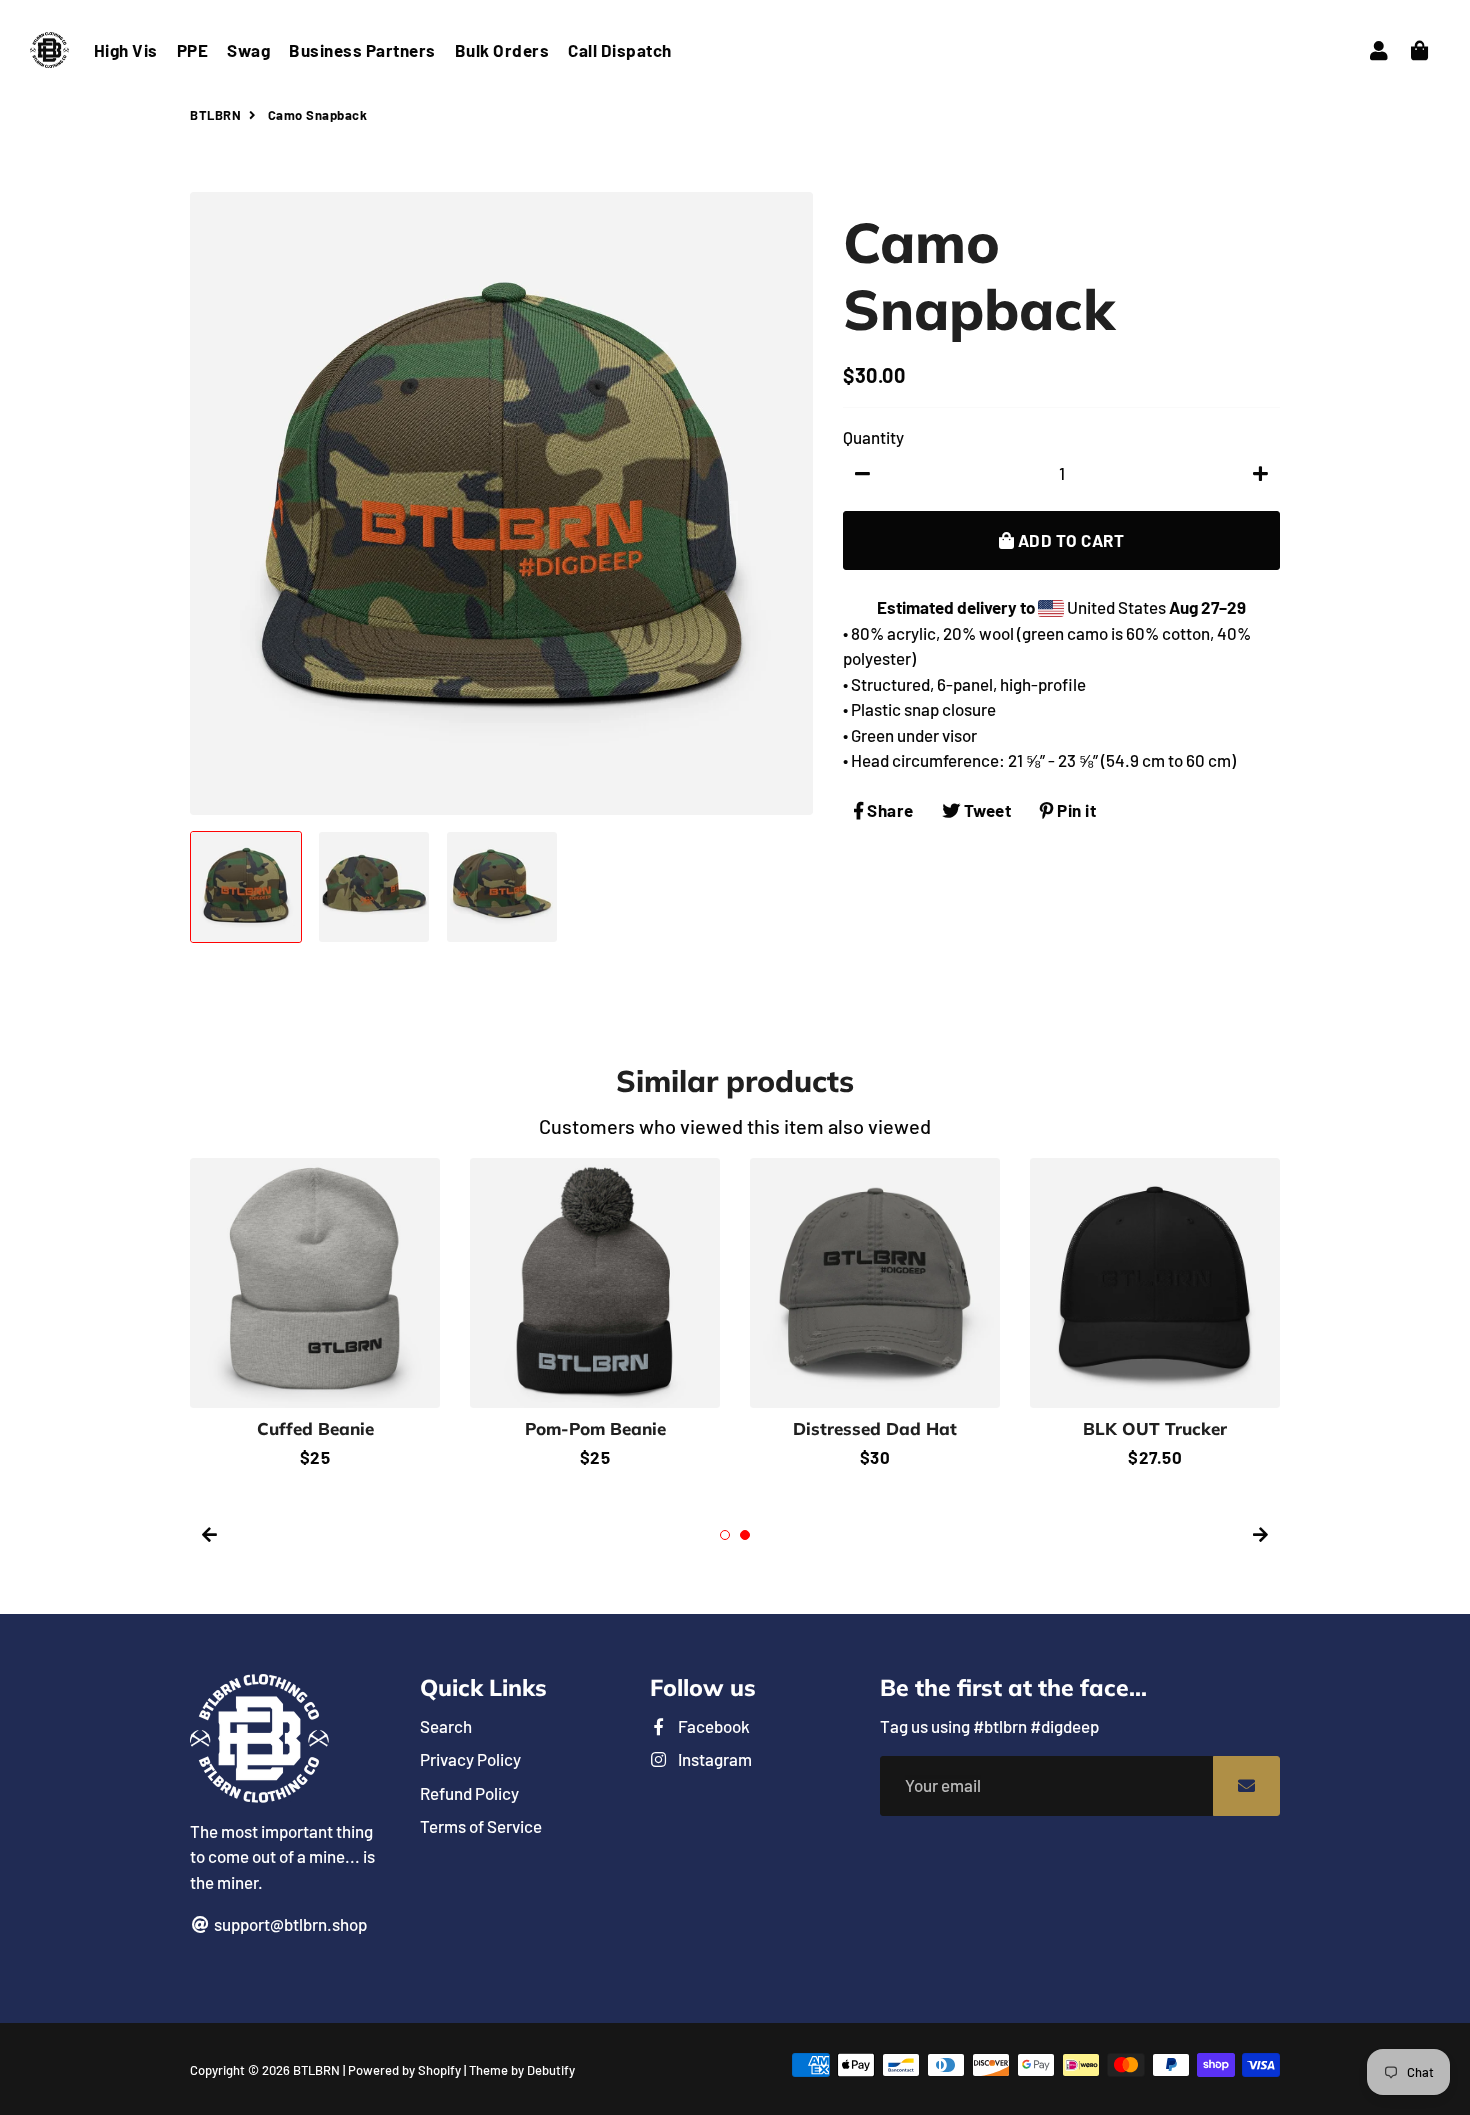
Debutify (551, 2070)
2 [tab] (745, 1535)
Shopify (439, 2070)
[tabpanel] (595, 1314)
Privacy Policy (470, 1759)
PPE (193, 50)
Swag (248, 50)
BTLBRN (215, 115)
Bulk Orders (502, 50)
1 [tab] (725, 1535)
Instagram (713, 1759)
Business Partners (362, 50)
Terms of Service (481, 1826)
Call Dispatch (620, 50)
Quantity (873, 437)
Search (446, 1726)
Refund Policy (469, 1793)
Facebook (712, 1726)
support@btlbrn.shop (289, 1924)
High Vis (126, 50)
